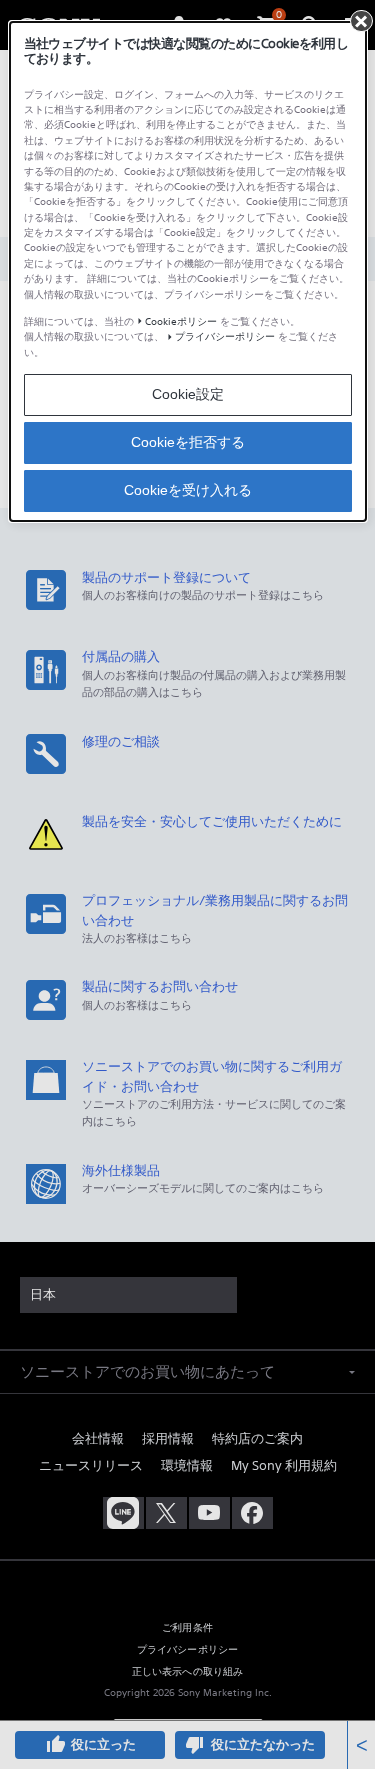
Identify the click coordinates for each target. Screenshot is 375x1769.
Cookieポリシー (181, 321)
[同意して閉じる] (361, 21)
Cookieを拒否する (188, 442)
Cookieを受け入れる (188, 490)
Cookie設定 (188, 394)
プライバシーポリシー (225, 336)
